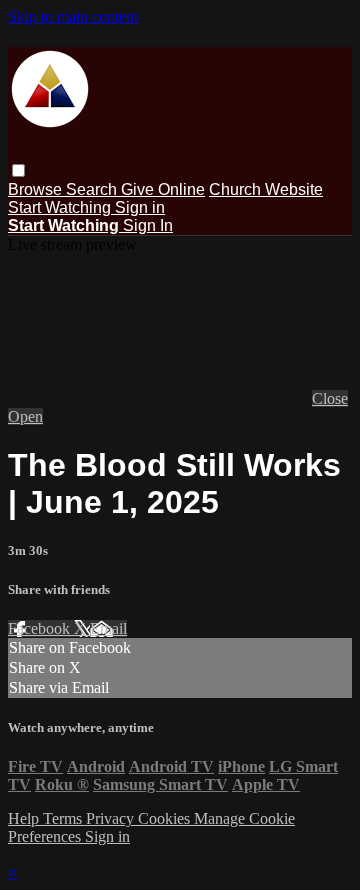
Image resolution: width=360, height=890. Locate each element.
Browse (37, 189)
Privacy (112, 818)
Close (330, 398)
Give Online (163, 189)
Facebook (41, 628)
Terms (64, 818)
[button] (18, 170)
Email (108, 628)
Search (93, 189)
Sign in (140, 207)
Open (25, 416)
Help (25, 818)
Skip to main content (73, 16)
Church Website (266, 189)
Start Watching (61, 207)
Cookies (166, 818)
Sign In (148, 225)
